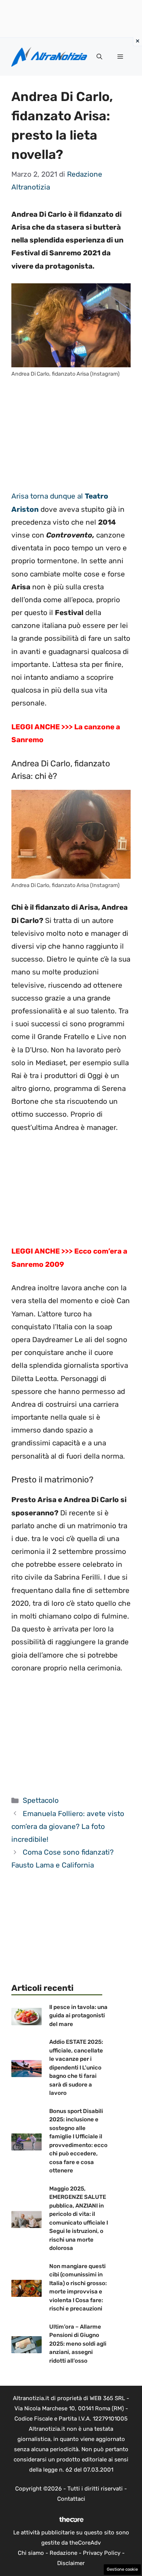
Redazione (63, 2553)
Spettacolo (41, 1800)
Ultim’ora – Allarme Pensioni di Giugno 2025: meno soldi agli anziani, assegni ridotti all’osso (78, 2344)
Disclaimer (71, 2563)
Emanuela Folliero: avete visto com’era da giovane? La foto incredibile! (68, 1826)
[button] (99, 57)
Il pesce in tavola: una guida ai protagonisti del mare (78, 2016)
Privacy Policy (102, 2553)
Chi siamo (31, 2553)
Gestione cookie (122, 2569)
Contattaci (71, 2499)
